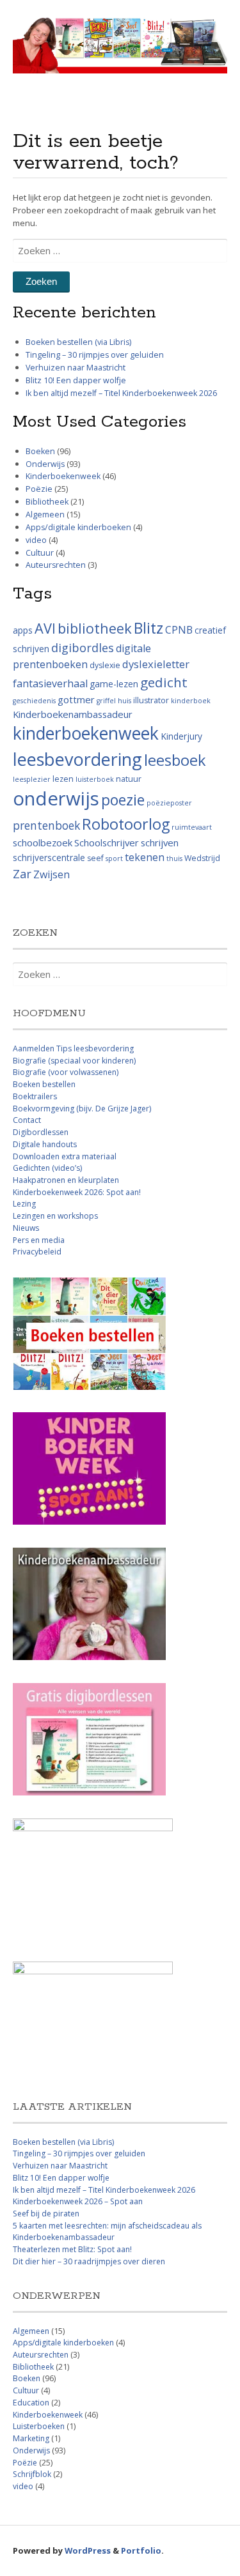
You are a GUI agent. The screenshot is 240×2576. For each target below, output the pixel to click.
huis (124, 701)
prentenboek (46, 825)
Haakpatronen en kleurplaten (66, 1180)
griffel (106, 701)
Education (31, 2403)
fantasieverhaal (50, 683)
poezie (123, 800)
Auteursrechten (56, 565)
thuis (174, 858)
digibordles (83, 648)
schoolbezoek (43, 842)
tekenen (145, 857)
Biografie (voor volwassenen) (66, 1072)
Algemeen (45, 514)
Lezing (24, 1204)
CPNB (179, 630)
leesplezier (32, 779)
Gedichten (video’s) (47, 1168)
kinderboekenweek (86, 733)
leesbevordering (77, 759)
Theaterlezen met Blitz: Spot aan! (72, 2249)
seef (95, 858)
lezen (63, 779)
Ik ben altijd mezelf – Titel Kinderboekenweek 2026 (121, 393)
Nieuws (26, 1228)
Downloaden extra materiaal (65, 1156)
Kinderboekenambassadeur (73, 714)
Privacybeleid (37, 1252)
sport (114, 858)
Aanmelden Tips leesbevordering (73, 1048)
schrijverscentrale (49, 857)
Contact (27, 1120)
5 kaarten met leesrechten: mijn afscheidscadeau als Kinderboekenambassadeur (107, 2232)
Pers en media (39, 1240)
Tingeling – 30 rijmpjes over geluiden (95, 355)
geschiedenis (34, 701)
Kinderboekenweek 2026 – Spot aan (78, 2201)
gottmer (76, 699)
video (36, 540)
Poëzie (39, 489)
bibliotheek (95, 628)
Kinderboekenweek (63, 476)
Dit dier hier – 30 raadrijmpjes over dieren (89, 2261)
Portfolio (141, 2550)
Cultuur (40, 553)
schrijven (160, 842)
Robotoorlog (126, 824)
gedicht (164, 682)
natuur (129, 779)
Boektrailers (35, 1096)
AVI (45, 628)
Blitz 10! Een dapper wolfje (76, 380)
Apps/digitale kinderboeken (78, 527)
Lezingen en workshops (55, 1216)
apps (23, 630)
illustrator (151, 700)
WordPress (88, 2550)
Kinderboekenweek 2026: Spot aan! (77, 1192)
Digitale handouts (45, 1144)
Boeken (40, 451)
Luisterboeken (39, 2426)
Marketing (31, 2438)
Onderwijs (45, 464)
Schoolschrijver (107, 842)
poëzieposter (169, 803)
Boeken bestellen (44, 1084)
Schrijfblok (32, 2474)
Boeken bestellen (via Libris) (78, 342)
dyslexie (105, 665)
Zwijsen (52, 874)
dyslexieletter (156, 664)
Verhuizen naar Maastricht (76, 368)
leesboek (175, 760)
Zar (22, 874)
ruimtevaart (192, 827)
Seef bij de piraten (46, 2214)
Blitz (148, 628)
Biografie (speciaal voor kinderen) (74, 1061)
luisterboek (95, 779)
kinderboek (191, 701)
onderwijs (56, 798)
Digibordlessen (41, 1132)
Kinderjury (181, 736)
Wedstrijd (202, 858)
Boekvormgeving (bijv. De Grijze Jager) (82, 1109)
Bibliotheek (47, 502)
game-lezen (114, 684)
